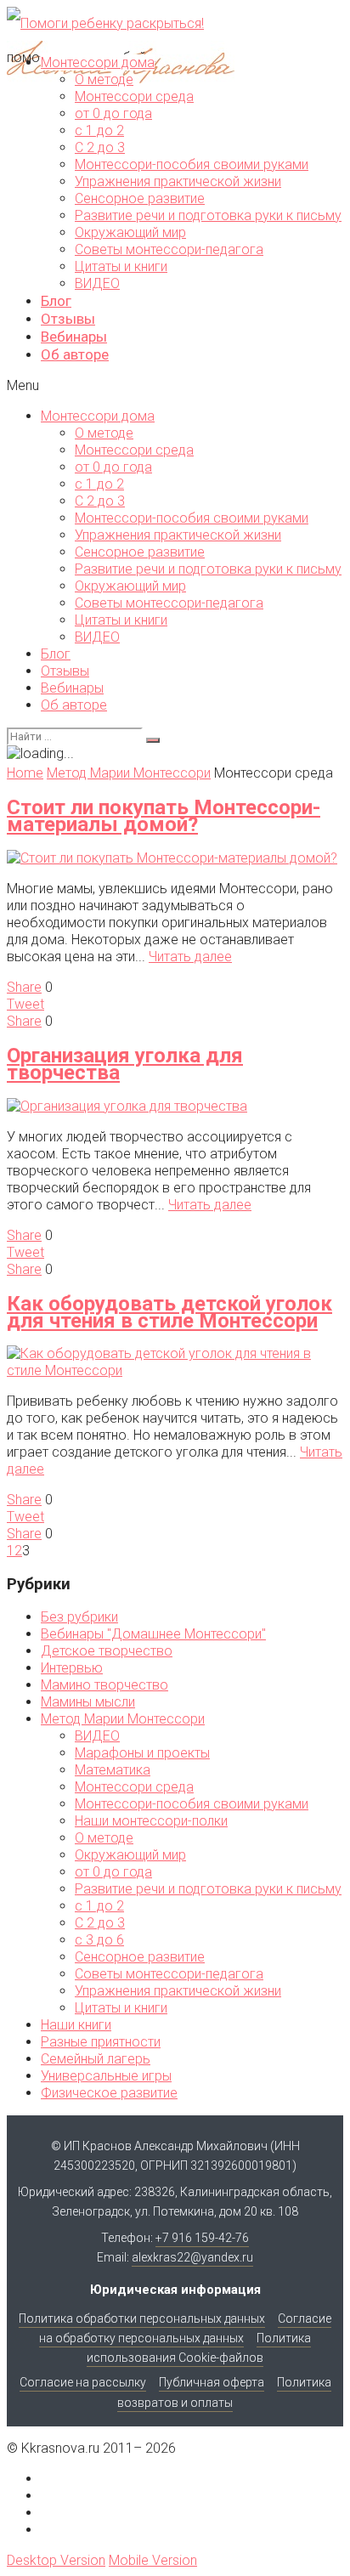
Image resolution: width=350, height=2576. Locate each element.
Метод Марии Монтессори (123, 1719)
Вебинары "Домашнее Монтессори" (153, 1634)
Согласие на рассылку (83, 2382)
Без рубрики (79, 1617)
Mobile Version (153, 2560)
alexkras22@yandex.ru (192, 2257)
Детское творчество (107, 1651)
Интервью (72, 1668)
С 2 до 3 (100, 147)
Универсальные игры (106, 2076)
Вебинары (74, 337)
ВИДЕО (97, 283)
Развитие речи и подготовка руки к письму (208, 215)
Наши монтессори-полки (151, 1821)
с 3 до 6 (99, 1940)
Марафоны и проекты (142, 1753)
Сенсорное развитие (140, 198)
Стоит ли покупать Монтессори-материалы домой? (164, 816)
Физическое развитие (109, 2093)
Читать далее (190, 957)
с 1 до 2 (99, 130)
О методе (104, 79)
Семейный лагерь (96, 2059)
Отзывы (68, 319)
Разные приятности (101, 2042)
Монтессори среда (134, 96)
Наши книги (76, 2025)
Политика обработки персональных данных (142, 2318)
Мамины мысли (88, 1702)
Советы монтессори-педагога (169, 249)
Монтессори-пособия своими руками (192, 164)
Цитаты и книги (121, 266)
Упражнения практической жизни (178, 181)
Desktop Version (56, 2560)
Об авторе (75, 354)
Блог (56, 301)
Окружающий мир (130, 232)
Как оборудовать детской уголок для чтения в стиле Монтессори (169, 1312)
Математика (113, 1770)
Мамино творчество (104, 1685)
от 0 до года (113, 113)
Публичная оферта (212, 2382)
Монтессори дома (98, 62)
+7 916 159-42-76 (202, 2238)
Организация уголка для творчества (125, 1064)
